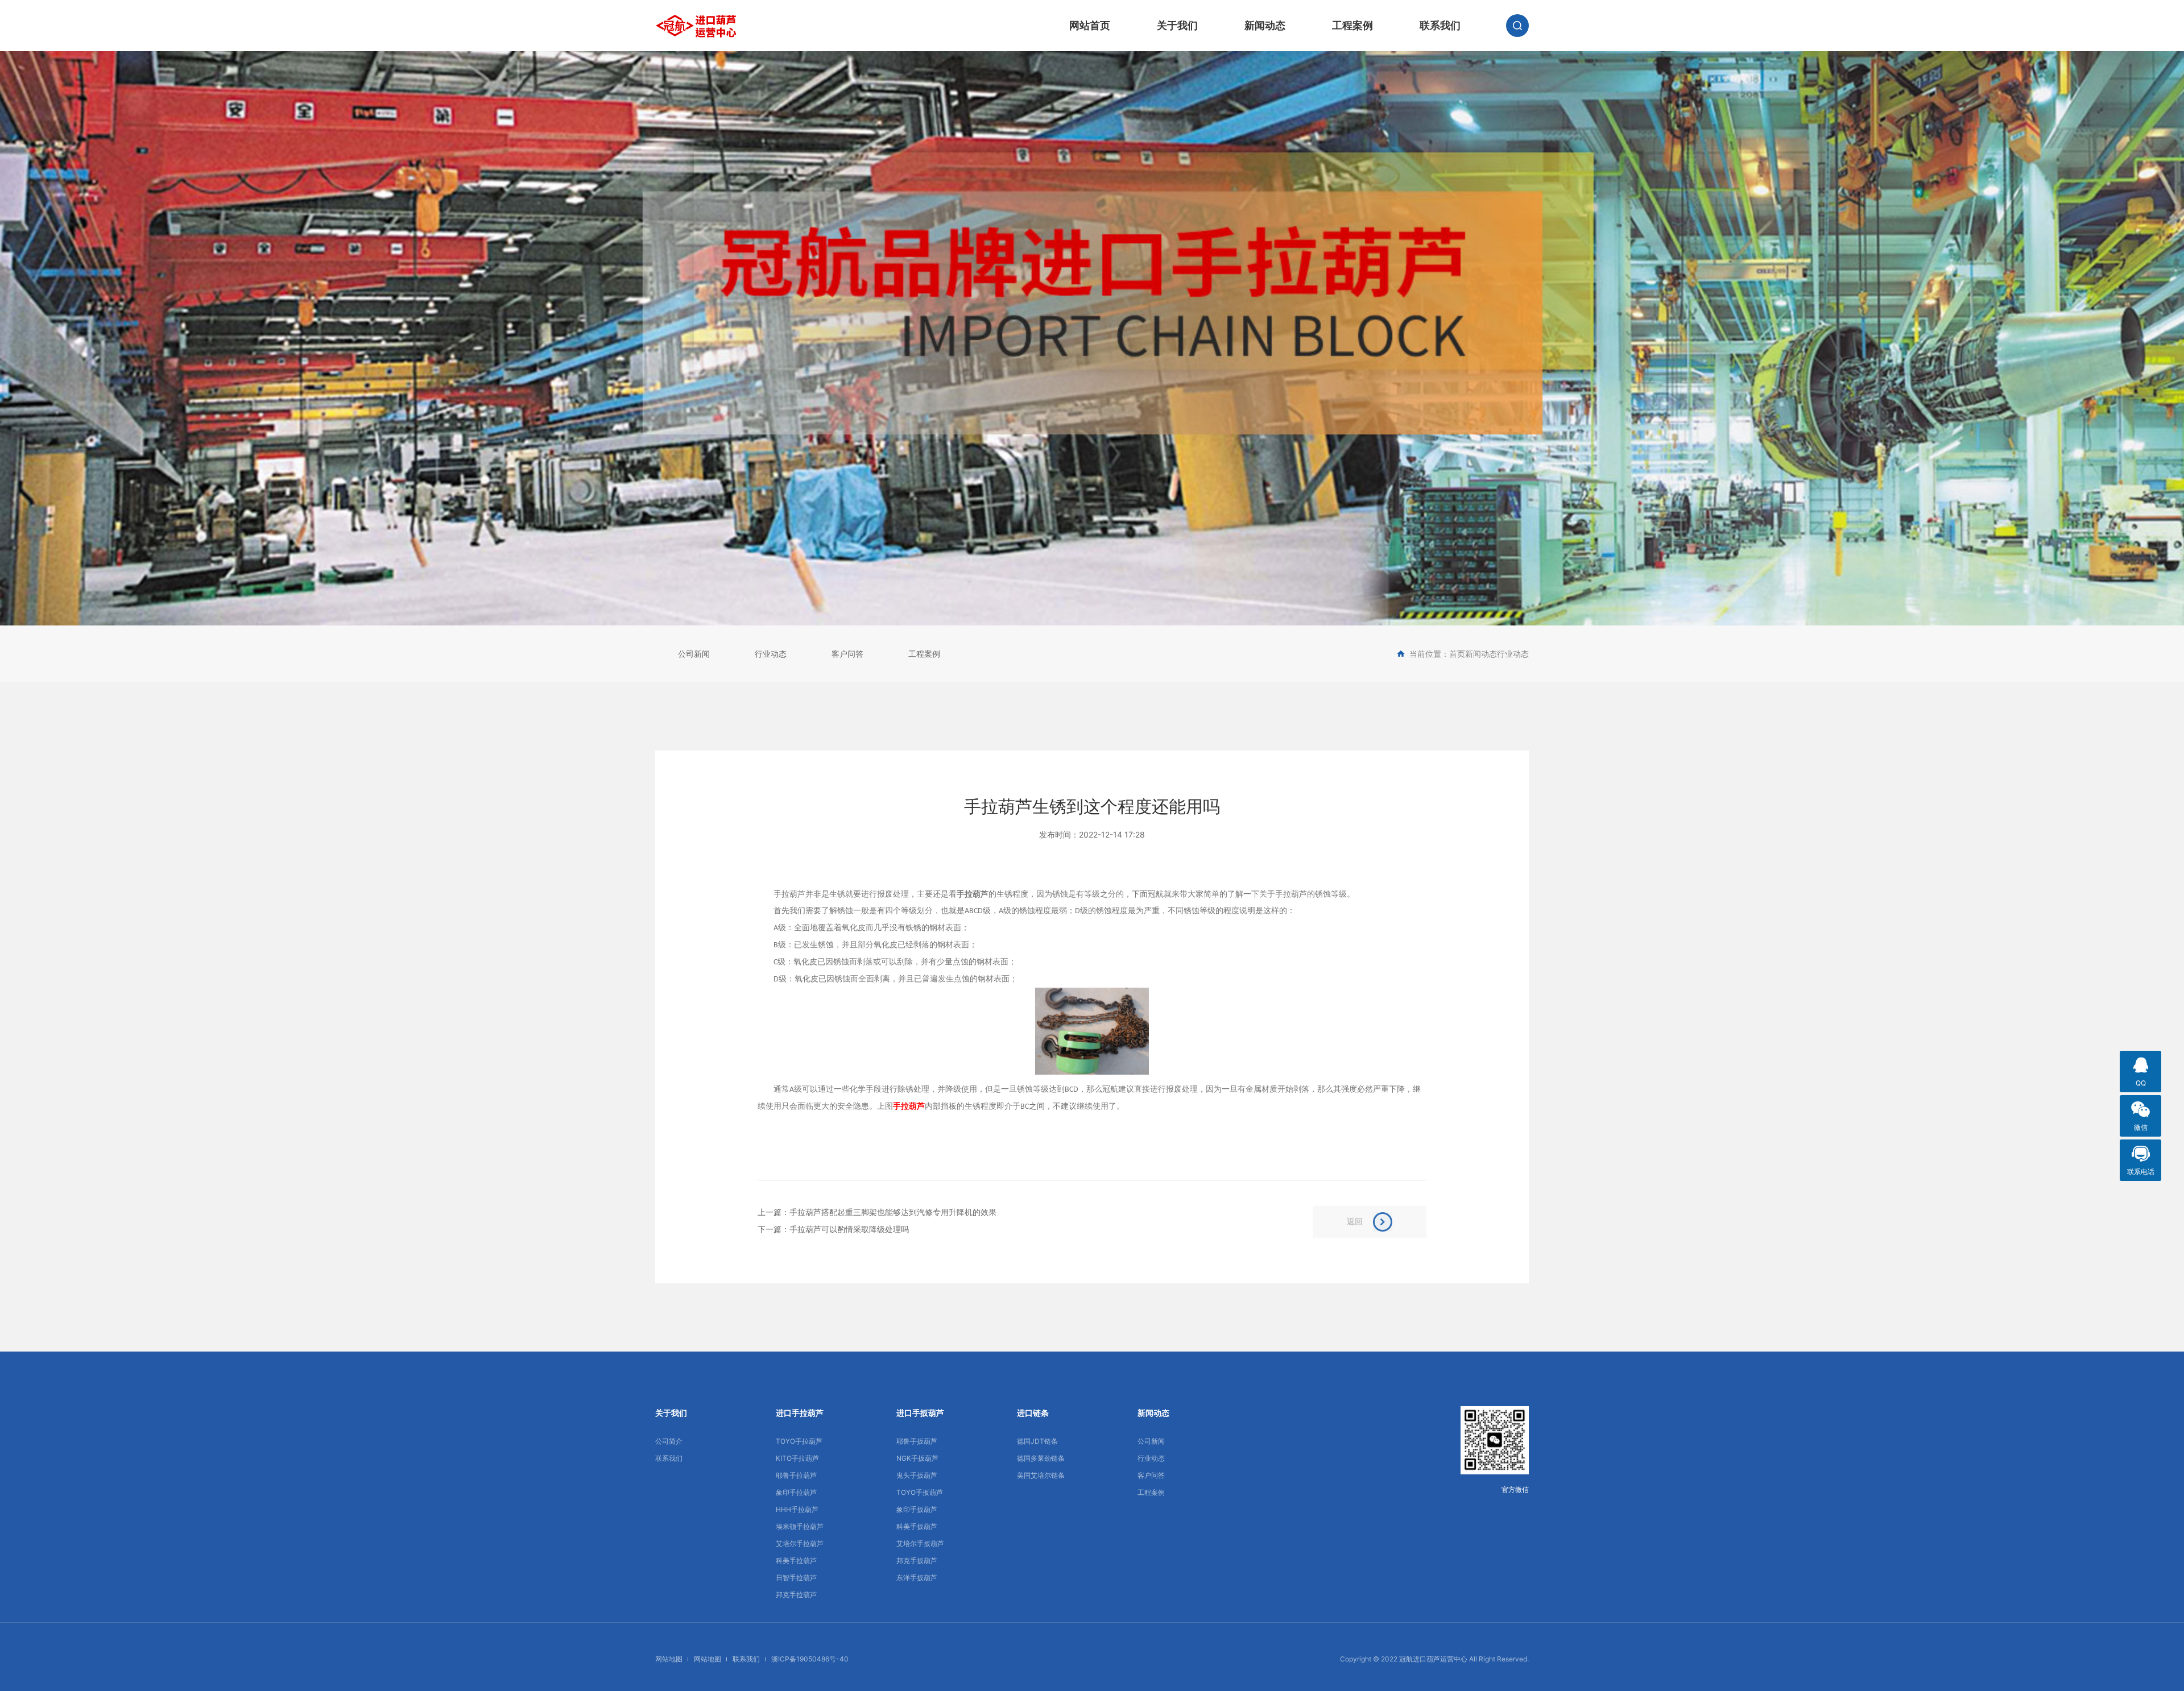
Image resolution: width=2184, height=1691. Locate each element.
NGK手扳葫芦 (917, 1458)
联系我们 (1440, 25)
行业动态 (771, 654)
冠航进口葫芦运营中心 (1433, 1659)
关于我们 (1177, 25)
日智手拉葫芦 (796, 1578)
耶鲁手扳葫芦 (917, 1441)
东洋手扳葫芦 (917, 1578)
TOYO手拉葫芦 (799, 1441)
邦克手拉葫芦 (796, 1595)
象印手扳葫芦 (917, 1509)
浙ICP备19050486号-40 (810, 1659)
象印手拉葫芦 (796, 1492)
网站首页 (1090, 25)
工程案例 (1352, 25)
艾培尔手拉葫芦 (800, 1543)
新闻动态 (1265, 25)
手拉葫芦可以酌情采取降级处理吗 (849, 1229)
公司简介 (669, 1441)
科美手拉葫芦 (796, 1561)
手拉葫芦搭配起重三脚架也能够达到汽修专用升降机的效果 (893, 1212)
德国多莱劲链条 (1041, 1458)
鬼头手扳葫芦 (917, 1475)
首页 (1457, 654)
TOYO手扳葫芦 (920, 1492)
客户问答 (847, 654)
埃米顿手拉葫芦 (800, 1526)
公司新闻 (694, 654)
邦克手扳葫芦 (917, 1561)
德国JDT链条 (1037, 1441)
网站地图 (669, 1659)
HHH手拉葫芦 (797, 1509)
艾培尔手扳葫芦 (920, 1543)
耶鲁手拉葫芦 (796, 1475)
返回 (1355, 1221)
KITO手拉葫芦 (797, 1458)
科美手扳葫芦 (917, 1526)
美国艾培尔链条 (1041, 1475)
